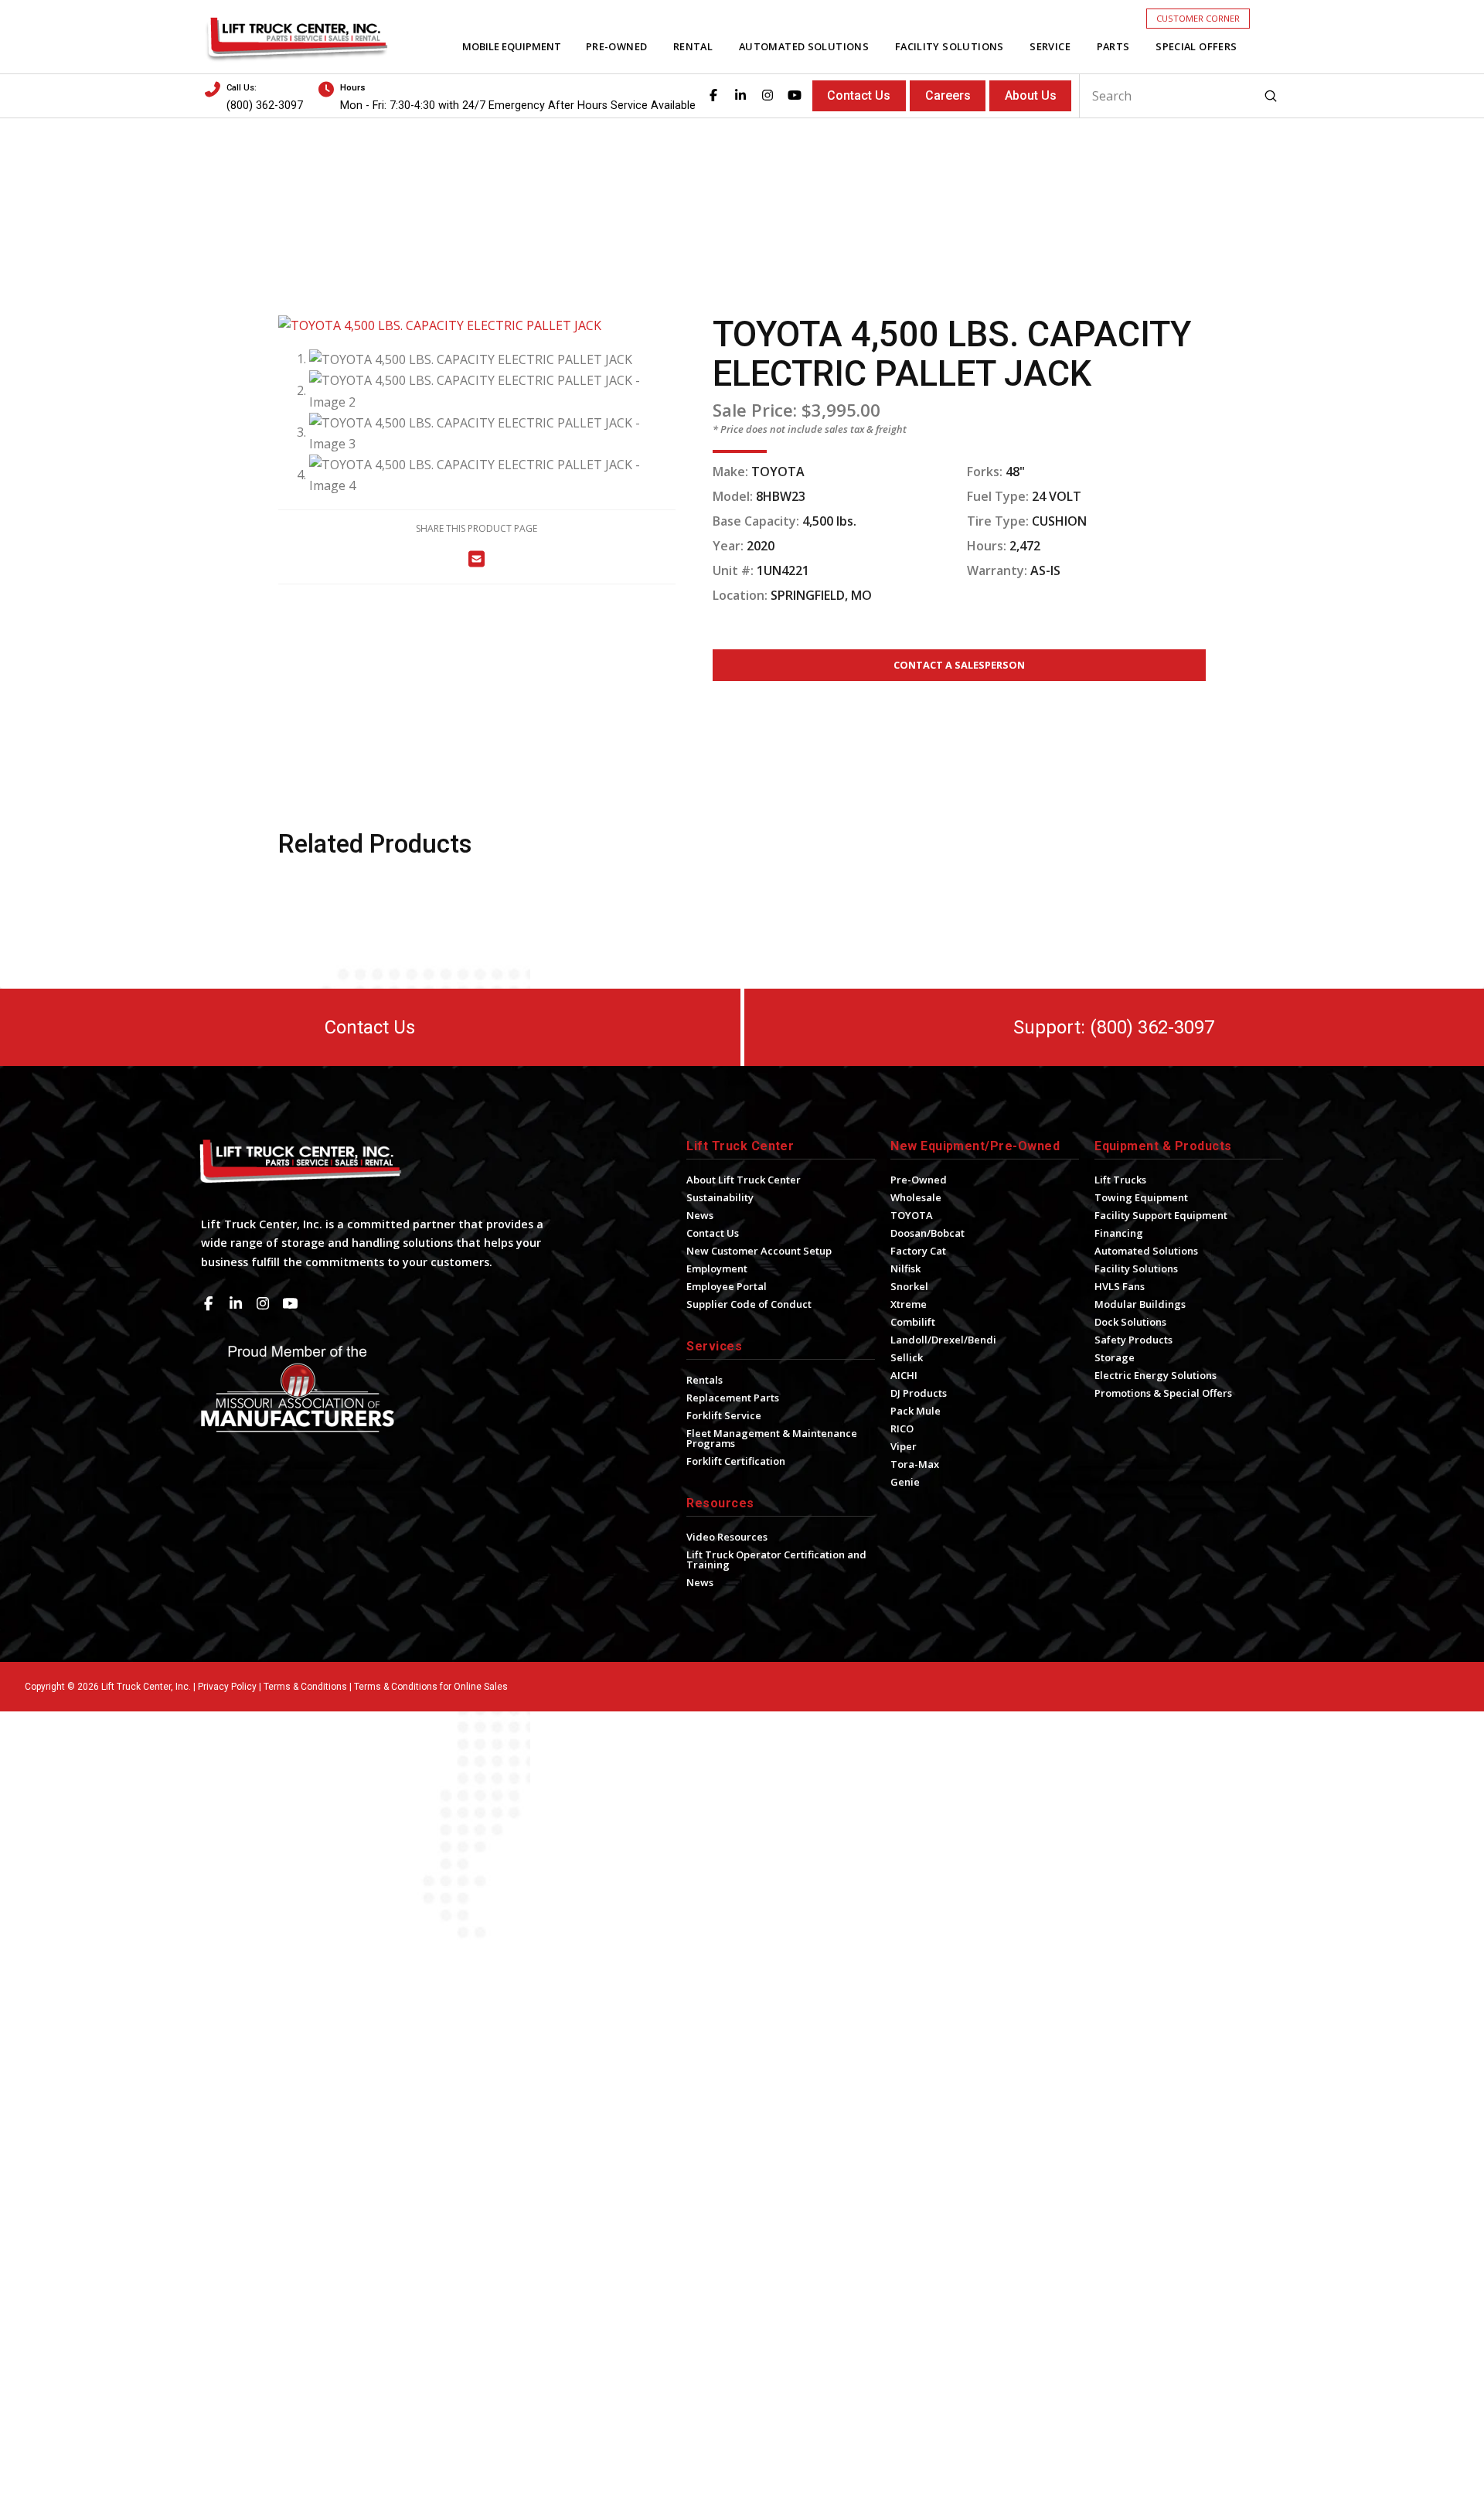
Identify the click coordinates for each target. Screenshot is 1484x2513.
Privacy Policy (227, 1687)
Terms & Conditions (305, 1687)
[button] (1198, 18)
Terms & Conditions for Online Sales (431, 1687)
